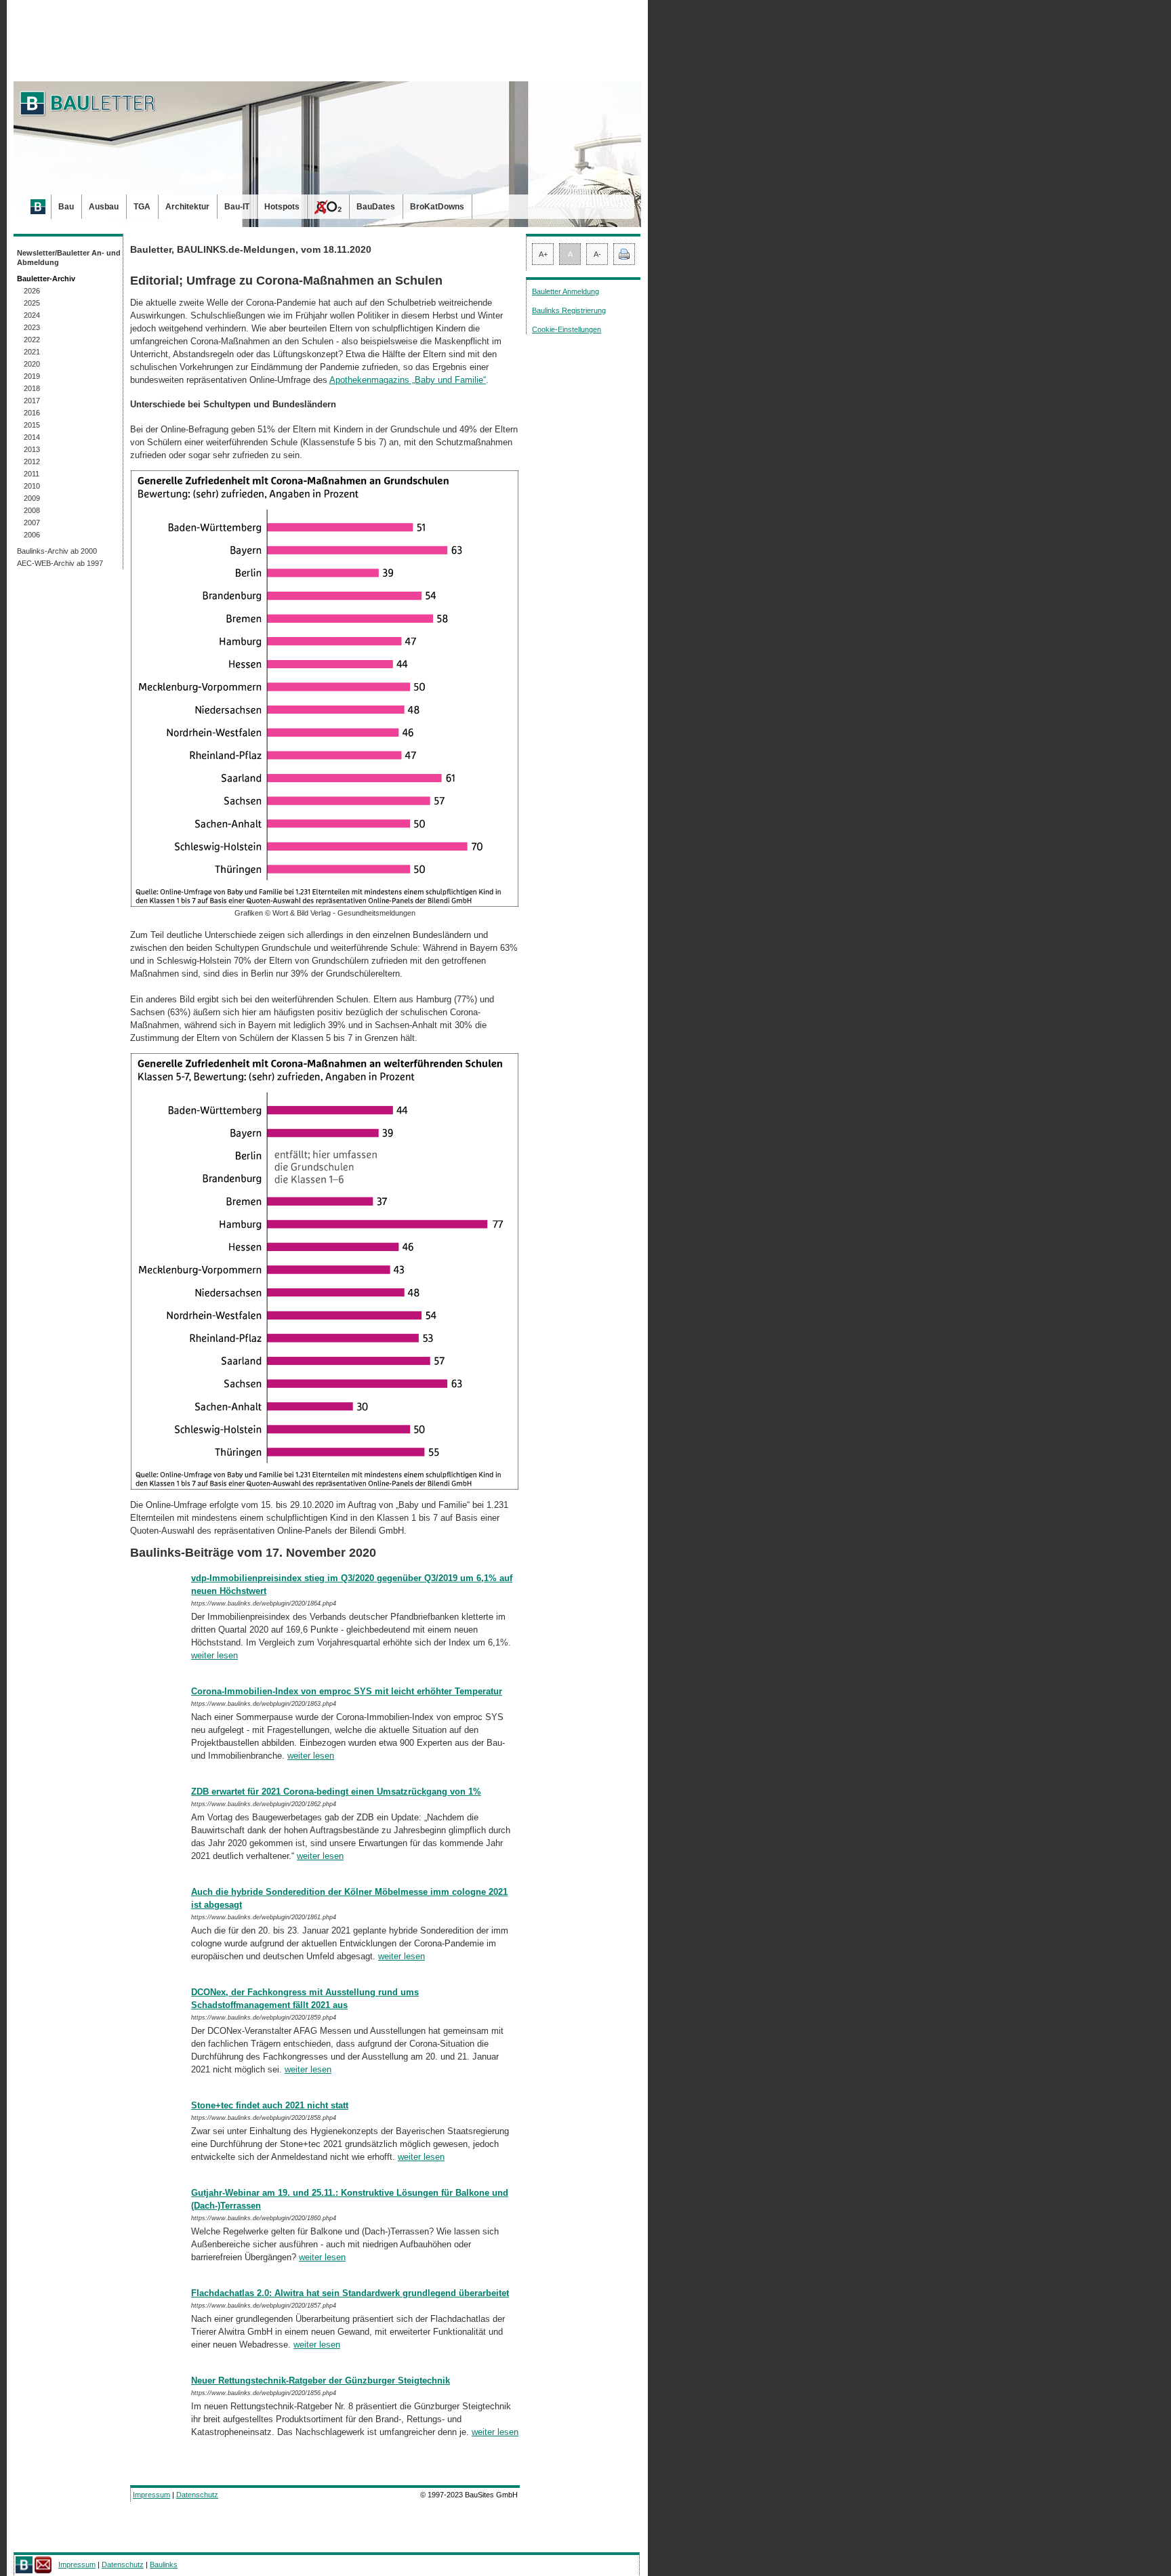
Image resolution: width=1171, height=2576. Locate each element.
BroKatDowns (437, 207)
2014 (32, 437)
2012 (32, 462)
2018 (32, 388)
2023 (32, 327)
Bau (66, 207)
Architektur (187, 207)
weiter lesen (214, 1655)
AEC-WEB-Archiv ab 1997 (60, 563)
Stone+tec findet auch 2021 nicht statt (270, 2105)
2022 (32, 340)
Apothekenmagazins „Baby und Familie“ (408, 380)
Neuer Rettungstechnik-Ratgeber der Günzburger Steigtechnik (321, 2380)
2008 (32, 510)
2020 (32, 364)
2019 (32, 376)
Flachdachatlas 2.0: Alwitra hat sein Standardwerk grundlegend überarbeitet (350, 2293)
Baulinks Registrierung (569, 310)
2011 (32, 474)
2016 (32, 413)
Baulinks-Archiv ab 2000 (57, 551)
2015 (32, 425)
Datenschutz (197, 2495)
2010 (32, 486)
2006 (32, 535)
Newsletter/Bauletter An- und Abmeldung (69, 258)
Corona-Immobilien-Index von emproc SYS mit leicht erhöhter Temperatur (347, 1691)
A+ (543, 254)
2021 (32, 352)
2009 (32, 498)
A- (597, 254)
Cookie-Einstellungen (567, 329)
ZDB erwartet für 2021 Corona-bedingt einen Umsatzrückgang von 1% (336, 1792)
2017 (32, 401)
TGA (142, 207)
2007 (32, 523)
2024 (32, 315)
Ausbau (104, 207)
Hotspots (282, 207)
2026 (32, 291)
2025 (32, 303)
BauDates (376, 207)
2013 (32, 449)
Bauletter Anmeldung (566, 291)
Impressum (151, 2495)
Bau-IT (237, 207)
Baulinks (164, 2564)
